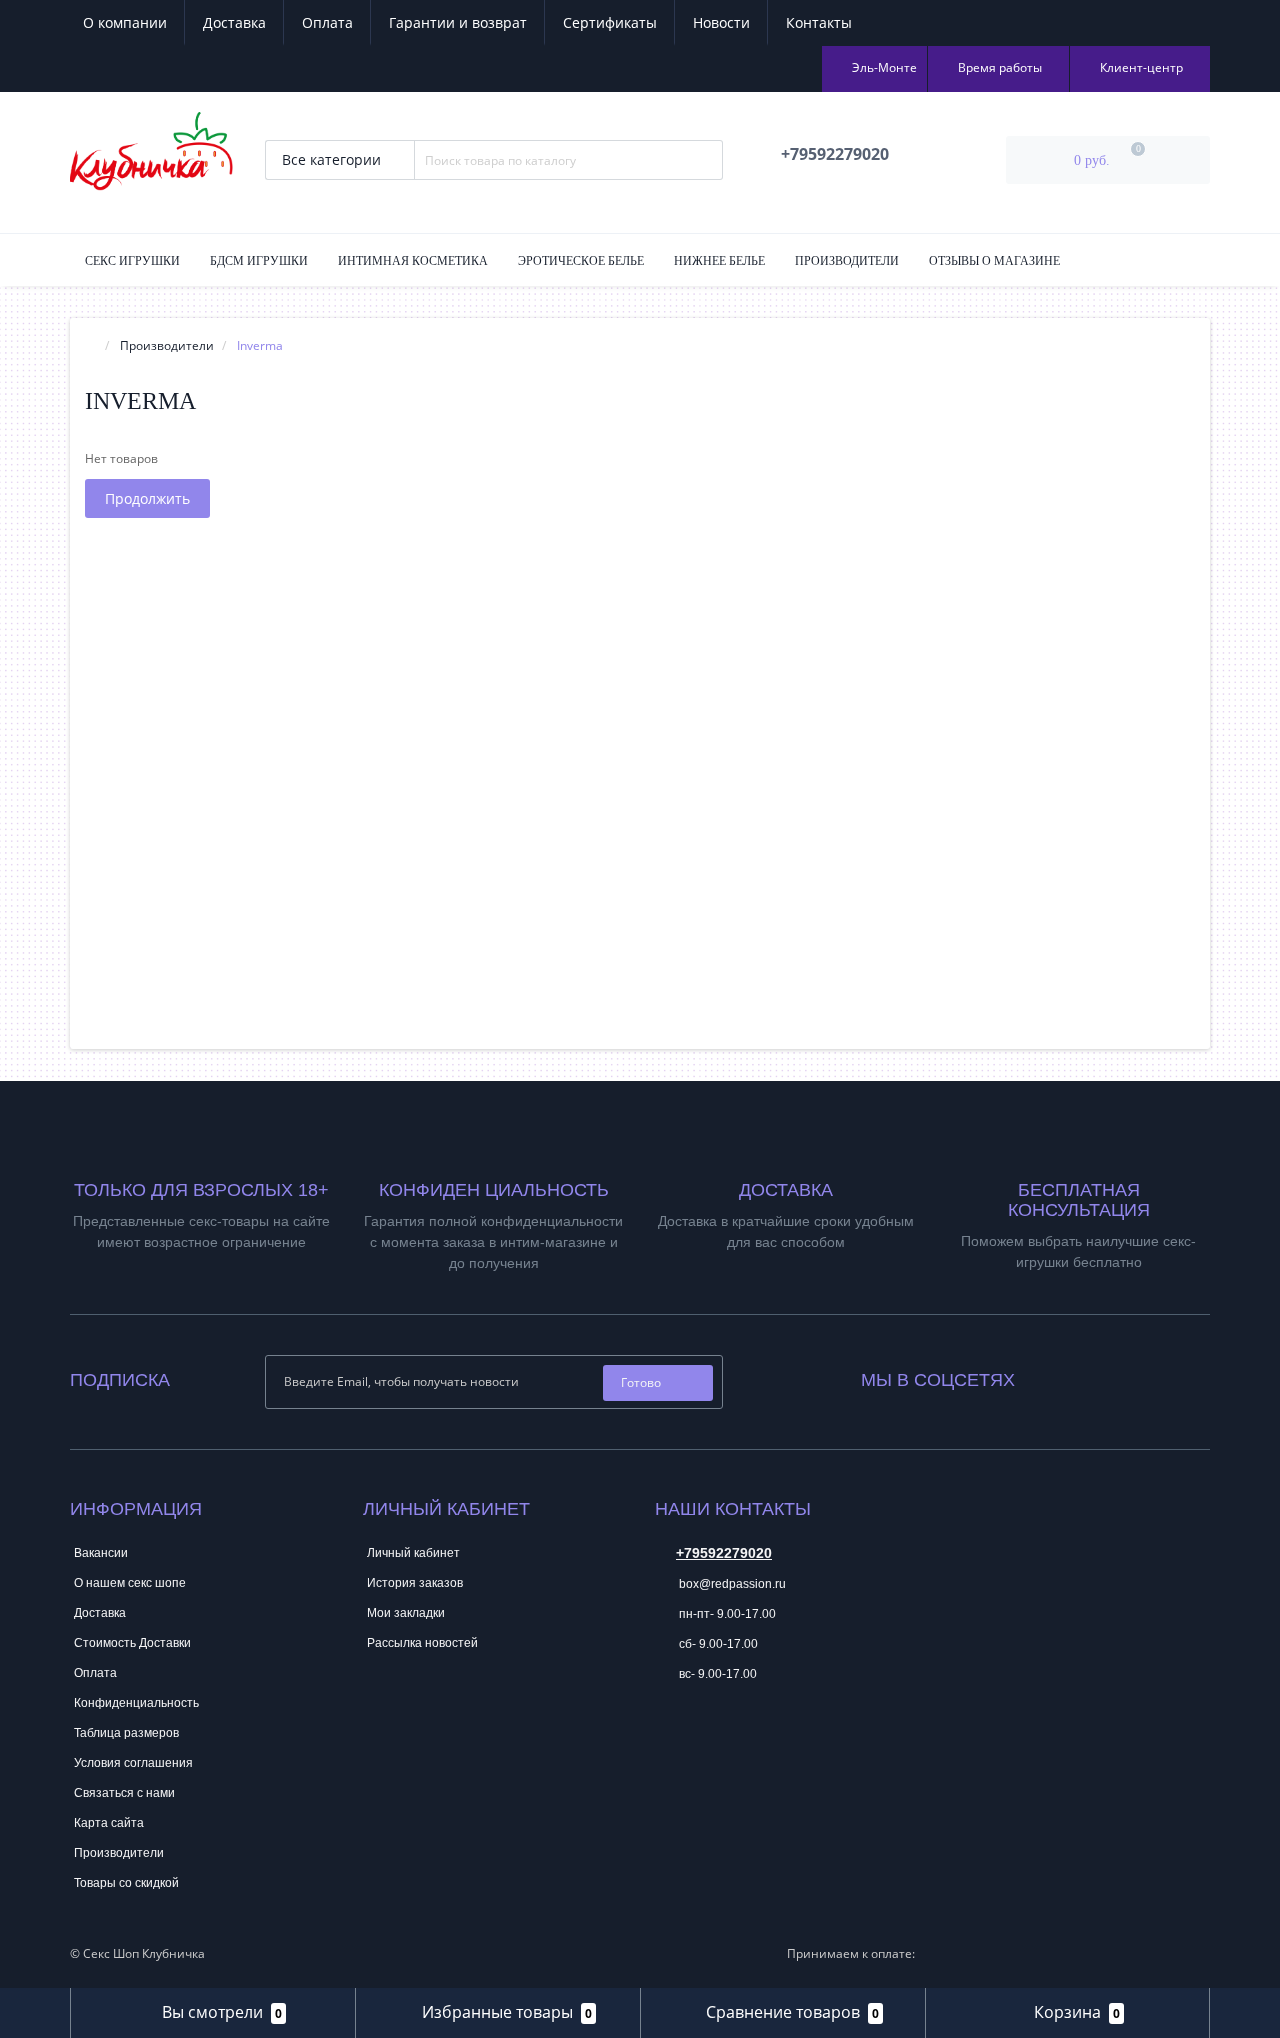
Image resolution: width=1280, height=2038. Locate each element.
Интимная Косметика (413, 261)
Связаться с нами (124, 1793)
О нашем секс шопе (130, 1583)
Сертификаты (610, 22)
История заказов (415, 1583)
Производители (847, 261)
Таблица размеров (126, 1733)
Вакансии (101, 1553)
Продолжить (147, 498)
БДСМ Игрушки (259, 261)
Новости (721, 22)
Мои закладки (406, 1613)
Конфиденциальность (136, 1703)
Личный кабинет (413, 1553)
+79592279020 (724, 1553)
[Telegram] (669, 1735)
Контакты (819, 22)
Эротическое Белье (581, 261)
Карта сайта (109, 1823)
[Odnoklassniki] (1084, 1375)
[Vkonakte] (1057, 1375)
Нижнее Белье (719, 261)
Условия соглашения (133, 1763)
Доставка (234, 22)
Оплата (327, 22)
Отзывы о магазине (994, 261)
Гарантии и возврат (458, 22)
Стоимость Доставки (132, 1643)
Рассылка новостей (422, 1643)
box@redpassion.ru (731, 1584)
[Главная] (91, 345)
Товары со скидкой (126, 1883)
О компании (125, 22)
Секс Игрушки (132, 261)
